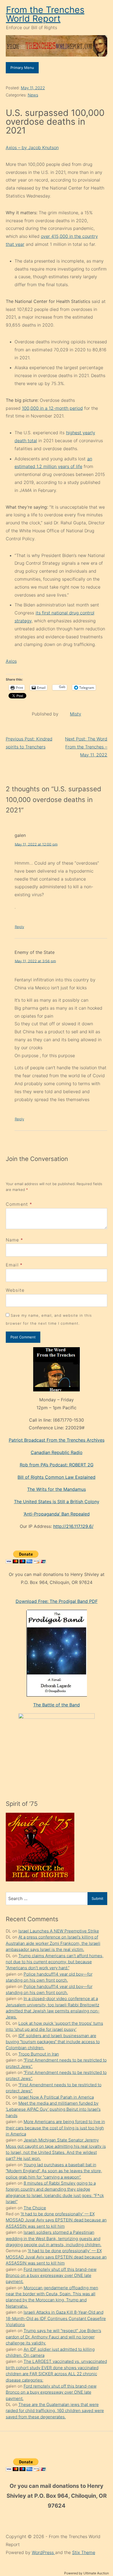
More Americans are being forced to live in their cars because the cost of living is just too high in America (55, 2128)
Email (12, 1265)
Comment (19, 1204)
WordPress (43, 2552)
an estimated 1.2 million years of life (53, 463)
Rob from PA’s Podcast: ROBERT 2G (57, 1465)
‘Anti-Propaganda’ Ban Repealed (57, 1514)
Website (15, 1290)
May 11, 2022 (33, 88)
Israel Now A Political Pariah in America (56, 2097)
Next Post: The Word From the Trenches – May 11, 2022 (86, 747)
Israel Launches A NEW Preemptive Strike (59, 1931)
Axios (11, 661)
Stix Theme (84, 2552)
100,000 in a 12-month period (52, 408)
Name (12, 1240)
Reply (19, 927)
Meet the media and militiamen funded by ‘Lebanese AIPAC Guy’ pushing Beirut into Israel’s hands (53, 2109)
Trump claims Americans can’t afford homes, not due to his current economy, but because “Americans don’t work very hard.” (55, 1962)
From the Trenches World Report (45, 14)
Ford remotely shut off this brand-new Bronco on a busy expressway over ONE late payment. (51, 2276)
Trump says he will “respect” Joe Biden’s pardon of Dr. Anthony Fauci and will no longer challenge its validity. (53, 2337)
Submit (98, 1898)
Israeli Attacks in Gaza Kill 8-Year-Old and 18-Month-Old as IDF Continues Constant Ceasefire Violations (56, 2318)
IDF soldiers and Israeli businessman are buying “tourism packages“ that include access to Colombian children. (53, 2042)
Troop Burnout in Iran (39, 2054)
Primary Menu (22, 68)
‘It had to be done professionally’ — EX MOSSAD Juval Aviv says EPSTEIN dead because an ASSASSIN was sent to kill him (56, 2220)
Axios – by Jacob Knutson (32, 147)
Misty (76, 714)
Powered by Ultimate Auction (87, 2573)
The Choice (35, 2208)
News (33, 95)
